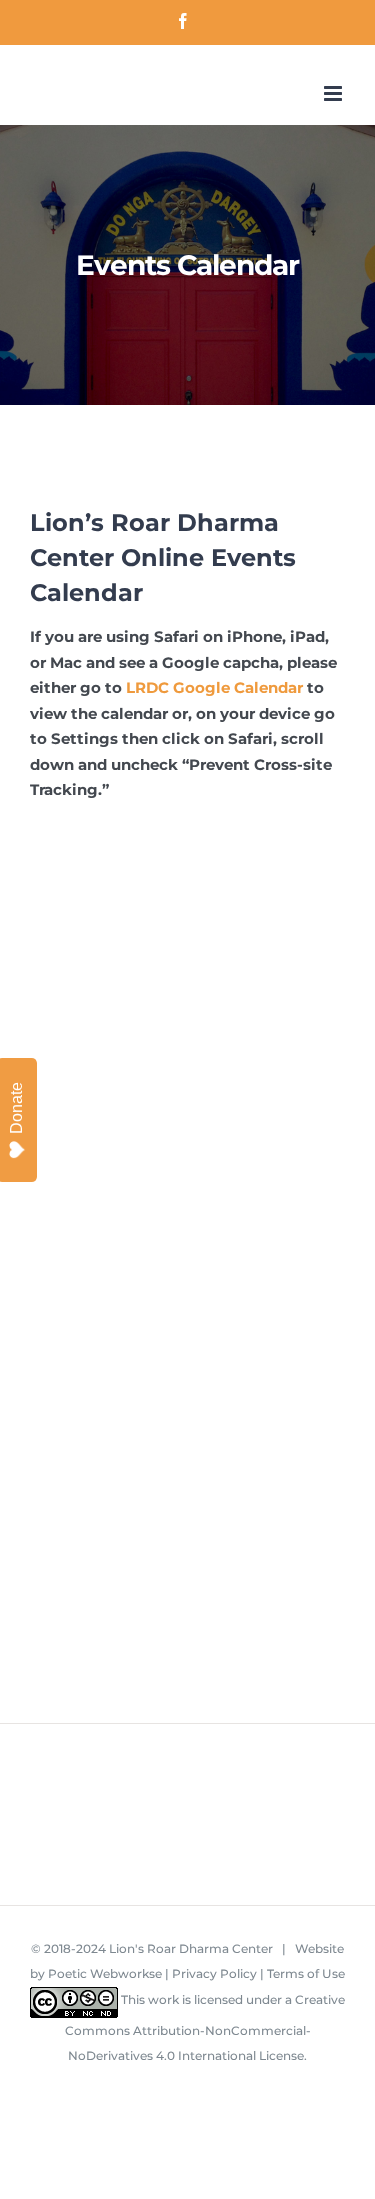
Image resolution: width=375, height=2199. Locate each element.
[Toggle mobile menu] (334, 93)
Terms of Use (306, 1973)
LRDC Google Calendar (214, 687)
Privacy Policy (214, 1973)
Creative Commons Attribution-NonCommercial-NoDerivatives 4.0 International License (205, 2028)
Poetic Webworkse (105, 1973)
